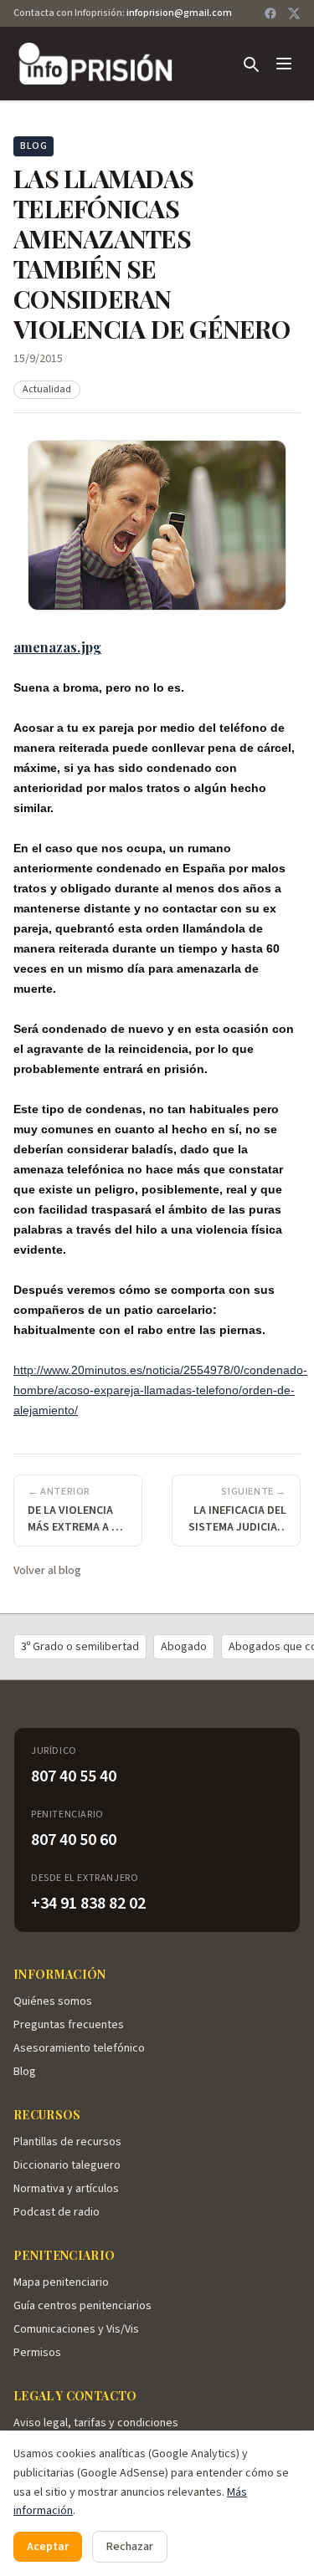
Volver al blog (47, 1571)
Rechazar (130, 2547)
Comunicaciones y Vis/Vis (76, 2329)
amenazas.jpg (57, 647)
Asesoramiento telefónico (79, 2048)
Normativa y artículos (66, 2189)
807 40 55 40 (74, 1776)
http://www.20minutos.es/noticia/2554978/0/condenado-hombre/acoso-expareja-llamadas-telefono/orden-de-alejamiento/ (160, 1390)
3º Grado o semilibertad (80, 1647)
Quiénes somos (53, 2001)
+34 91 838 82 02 (88, 1904)
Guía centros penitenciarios (82, 2306)
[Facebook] (270, 13)
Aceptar (48, 2547)
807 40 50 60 (74, 1840)
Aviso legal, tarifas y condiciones (96, 2423)
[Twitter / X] (294, 13)
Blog (25, 2072)
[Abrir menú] (284, 64)
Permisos (37, 2353)
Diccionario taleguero (67, 2165)
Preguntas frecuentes (69, 2025)
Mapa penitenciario (61, 2282)
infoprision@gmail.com (179, 13)
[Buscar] (250, 64)
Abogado (184, 1647)
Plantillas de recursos (67, 2142)
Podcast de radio (57, 2212)
